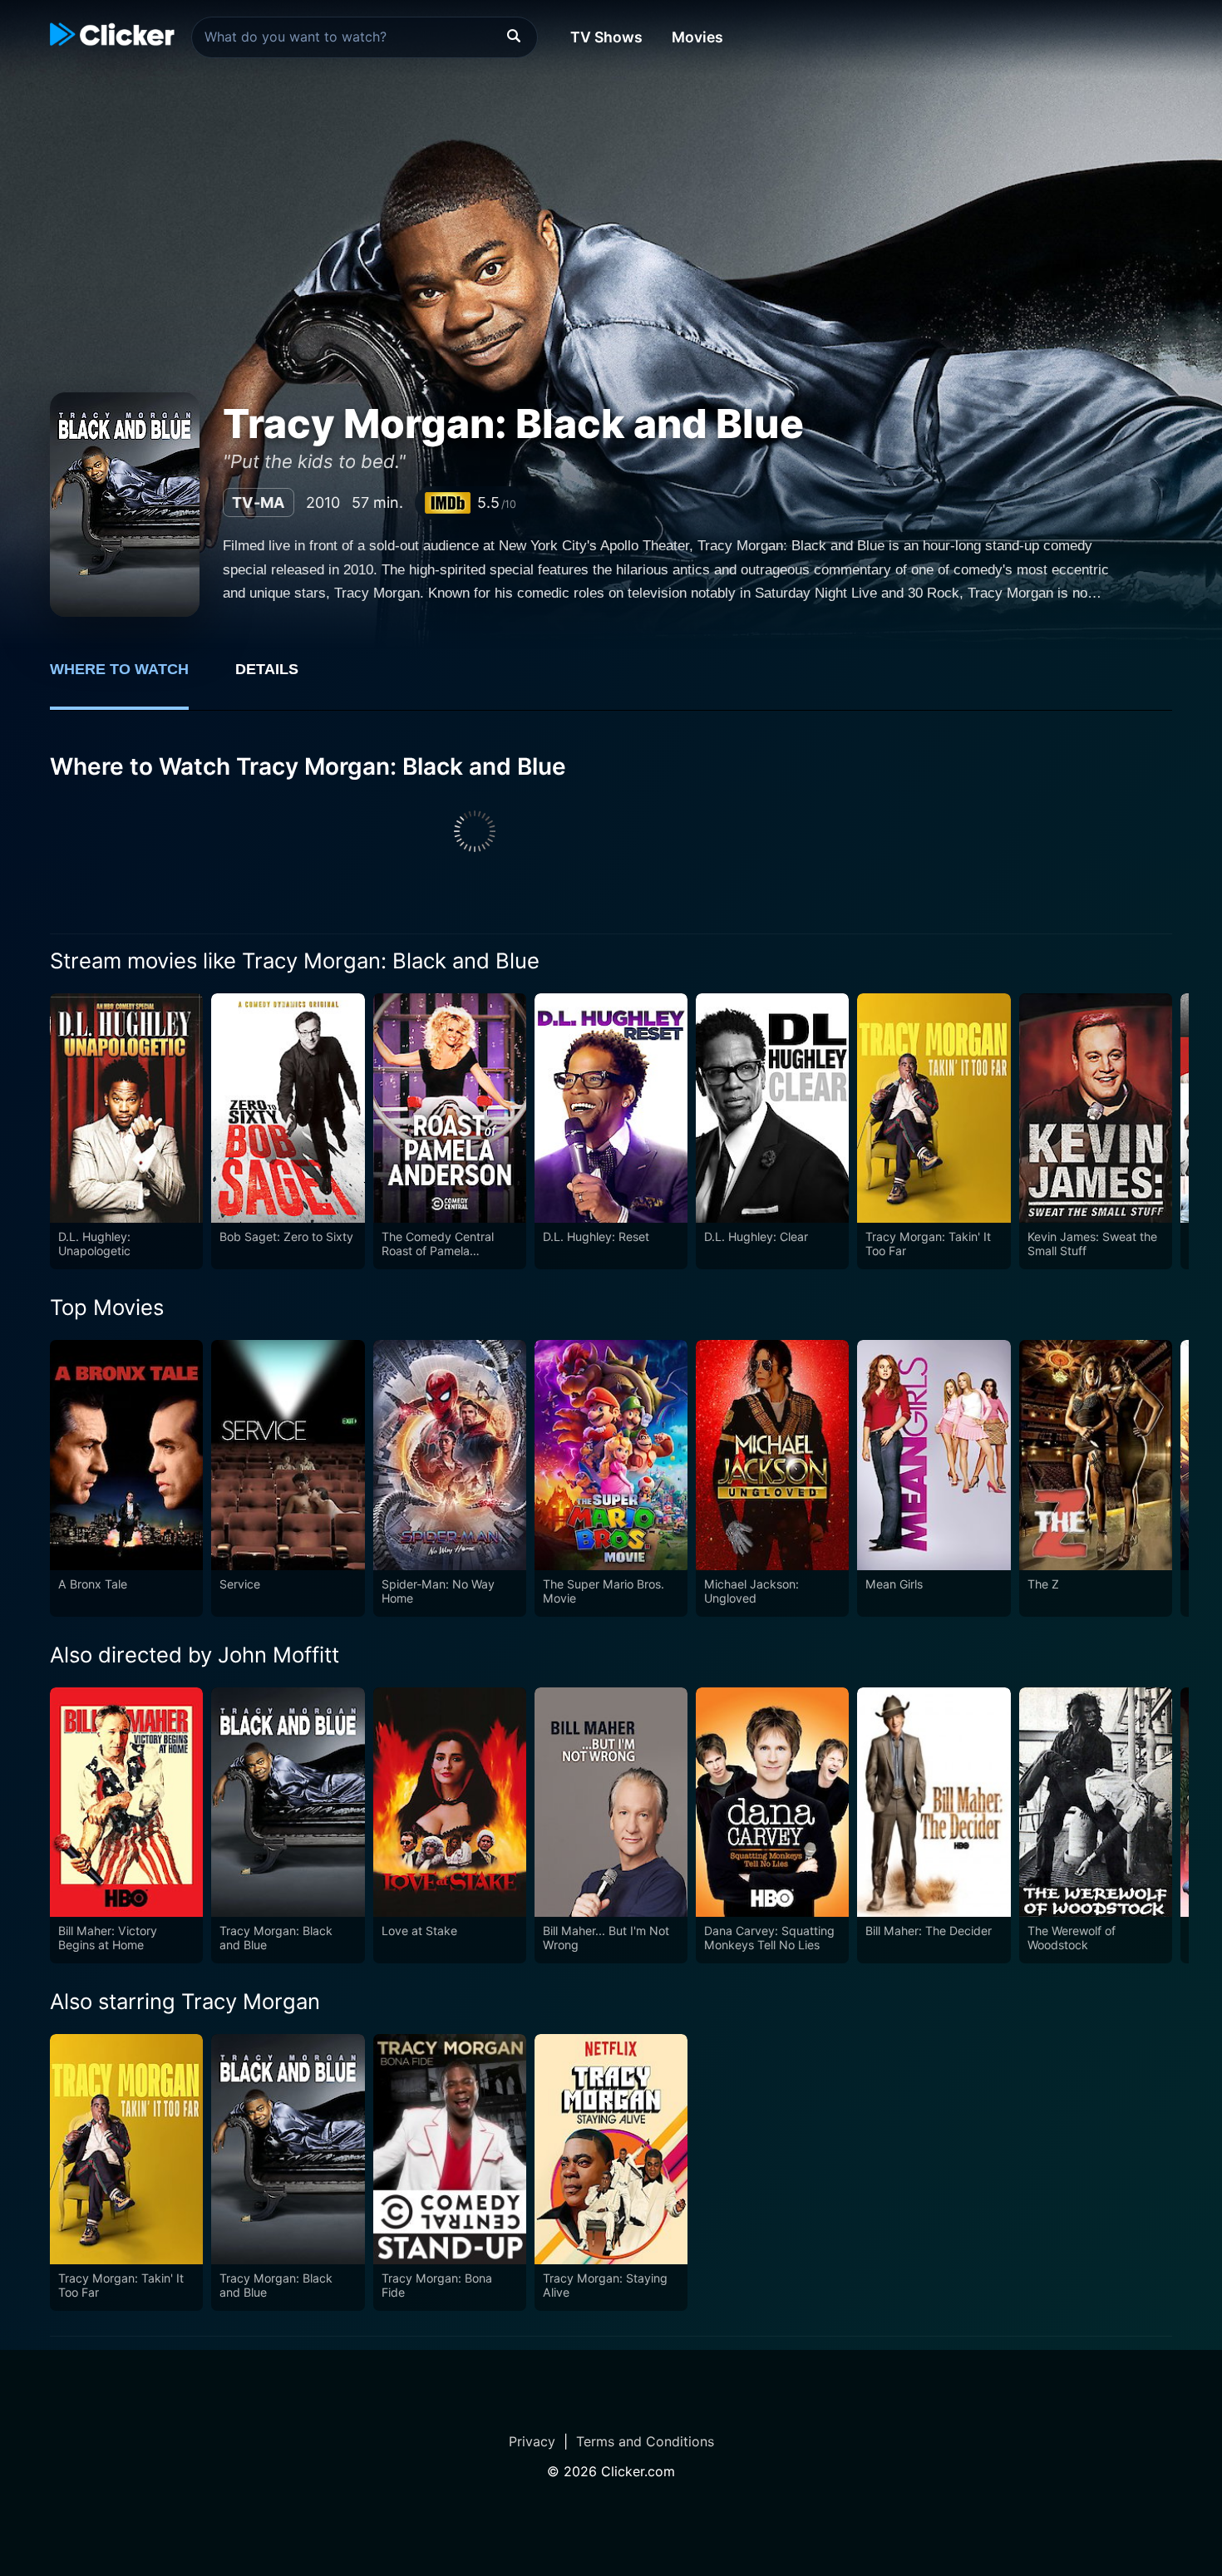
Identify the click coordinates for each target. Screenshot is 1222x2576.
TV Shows (606, 37)
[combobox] (365, 37)
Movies (697, 37)
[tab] (131, 678)
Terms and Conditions (645, 2441)
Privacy (532, 2441)
